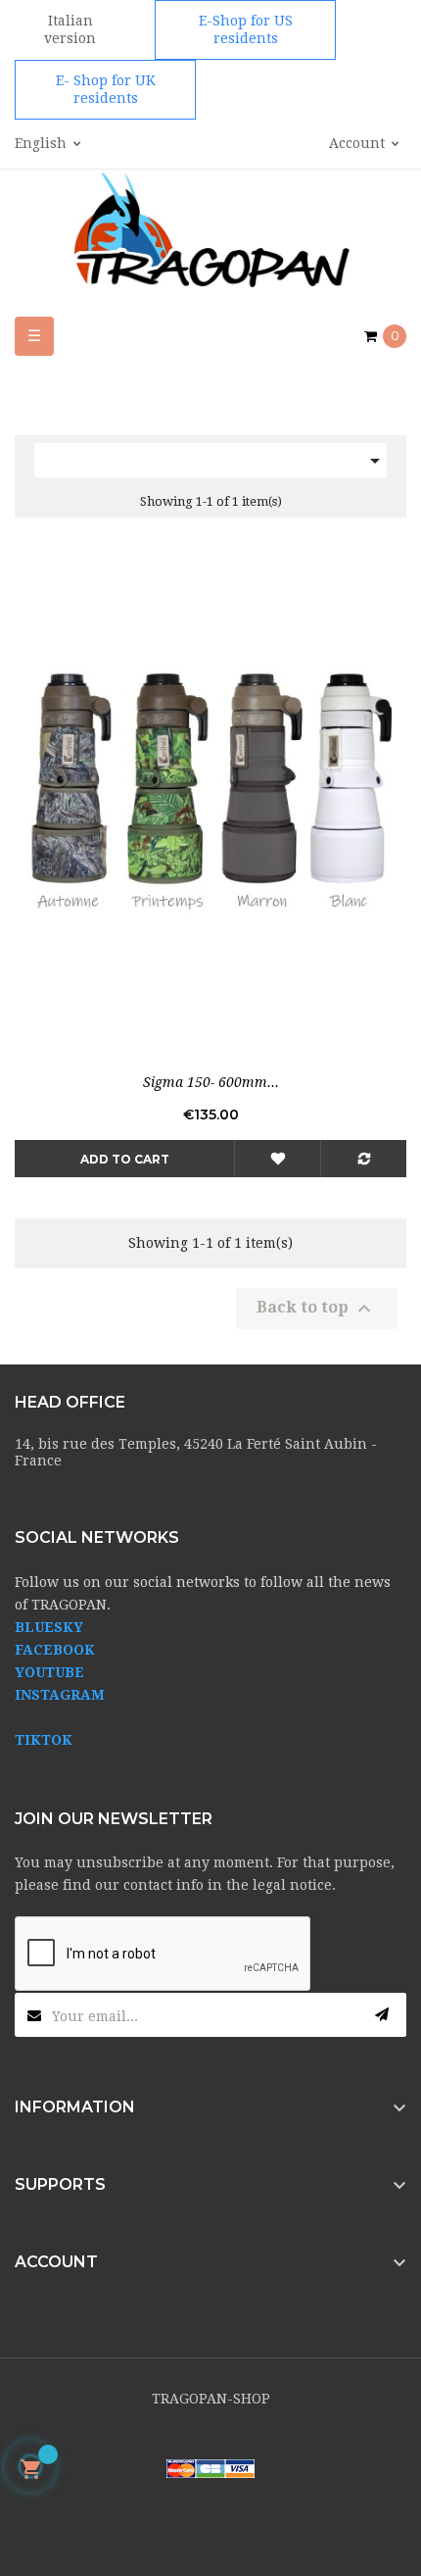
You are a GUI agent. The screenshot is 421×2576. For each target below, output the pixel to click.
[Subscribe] (382, 2015)
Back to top (316, 1309)
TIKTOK (44, 1740)
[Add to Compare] (363, 1159)
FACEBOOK (55, 1650)
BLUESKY (49, 1627)
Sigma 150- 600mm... (211, 1082)
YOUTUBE (49, 1672)
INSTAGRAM (60, 1695)
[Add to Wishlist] (277, 1159)
